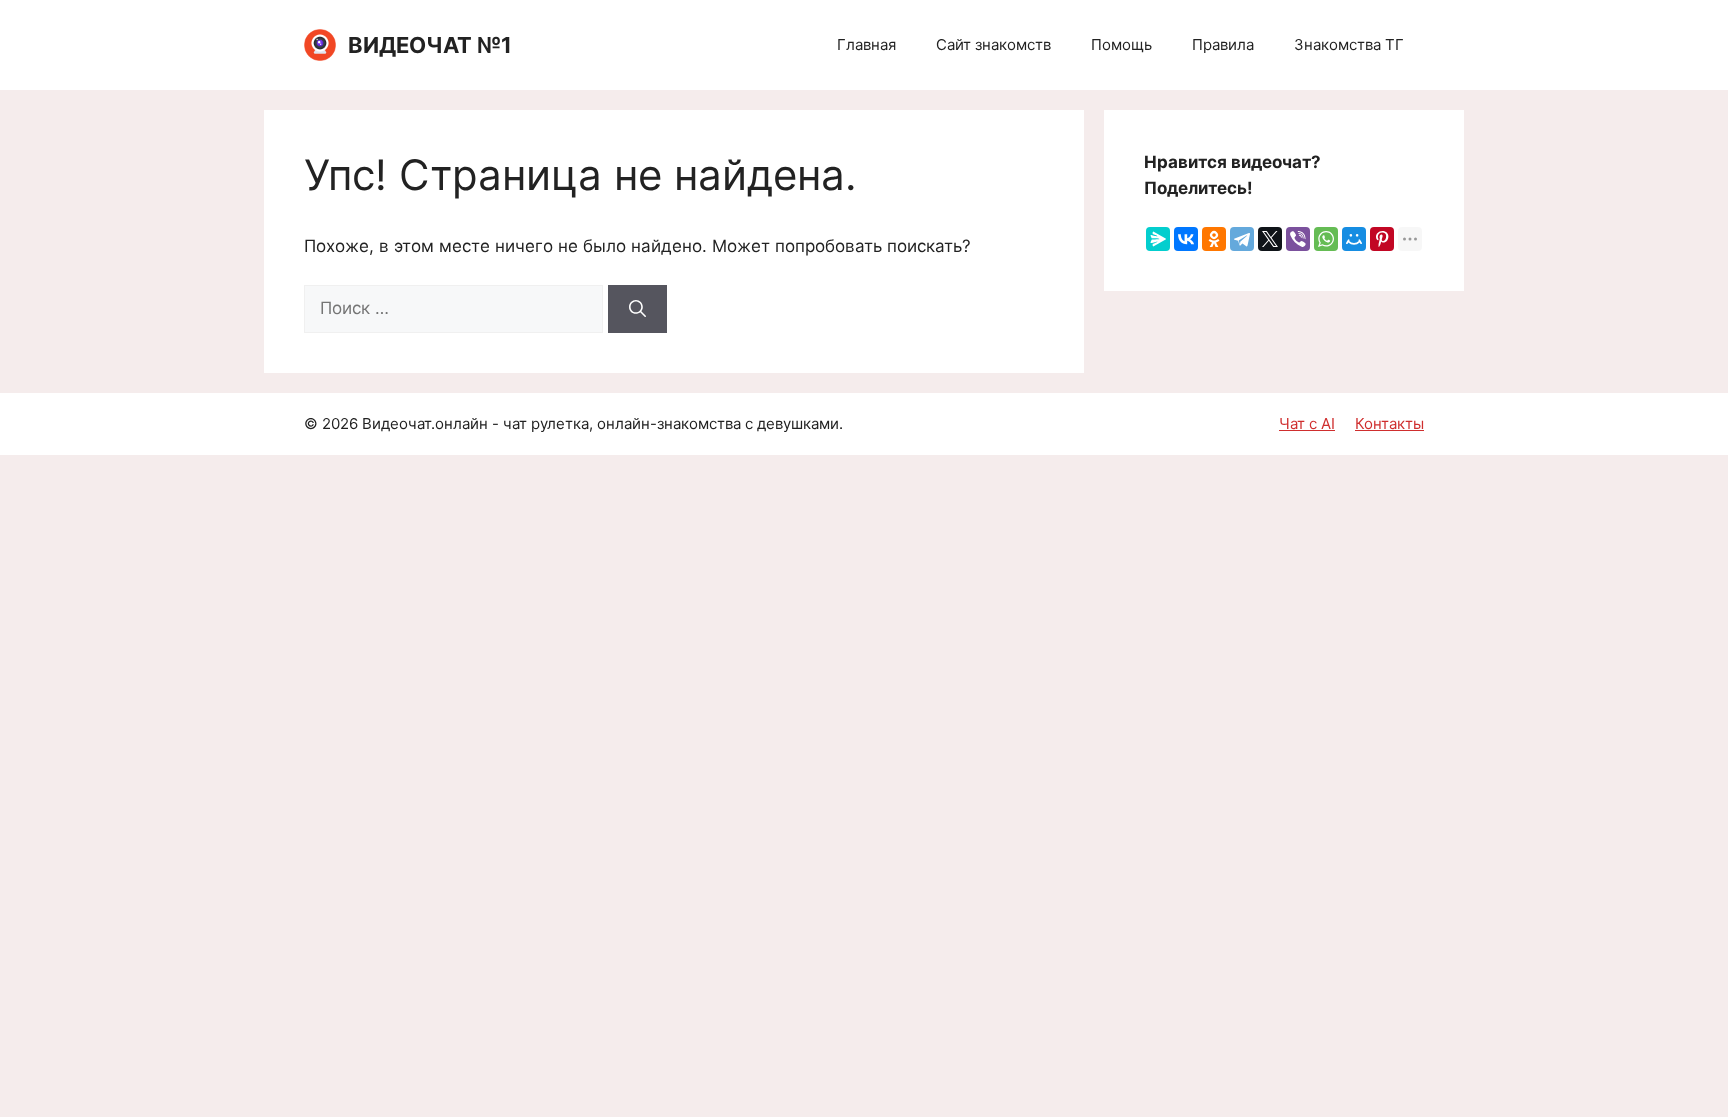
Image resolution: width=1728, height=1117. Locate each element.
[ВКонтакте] (1186, 239)
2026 (340, 423)
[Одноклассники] (1214, 239)
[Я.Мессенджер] (1158, 239)
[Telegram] (1242, 239)
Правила (1223, 44)
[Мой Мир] (1354, 239)
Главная (866, 44)
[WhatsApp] (1326, 239)
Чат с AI (1307, 423)
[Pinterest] (1382, 239)
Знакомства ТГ (1349, 44)
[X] (1270, 239)
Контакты (1389, 423)
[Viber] (1298, 239)
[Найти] (637, 309)
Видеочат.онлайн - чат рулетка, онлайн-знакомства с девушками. (602, 423)
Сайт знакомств (993, 44)
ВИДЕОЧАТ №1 (430, 45)
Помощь (1121, 44)
